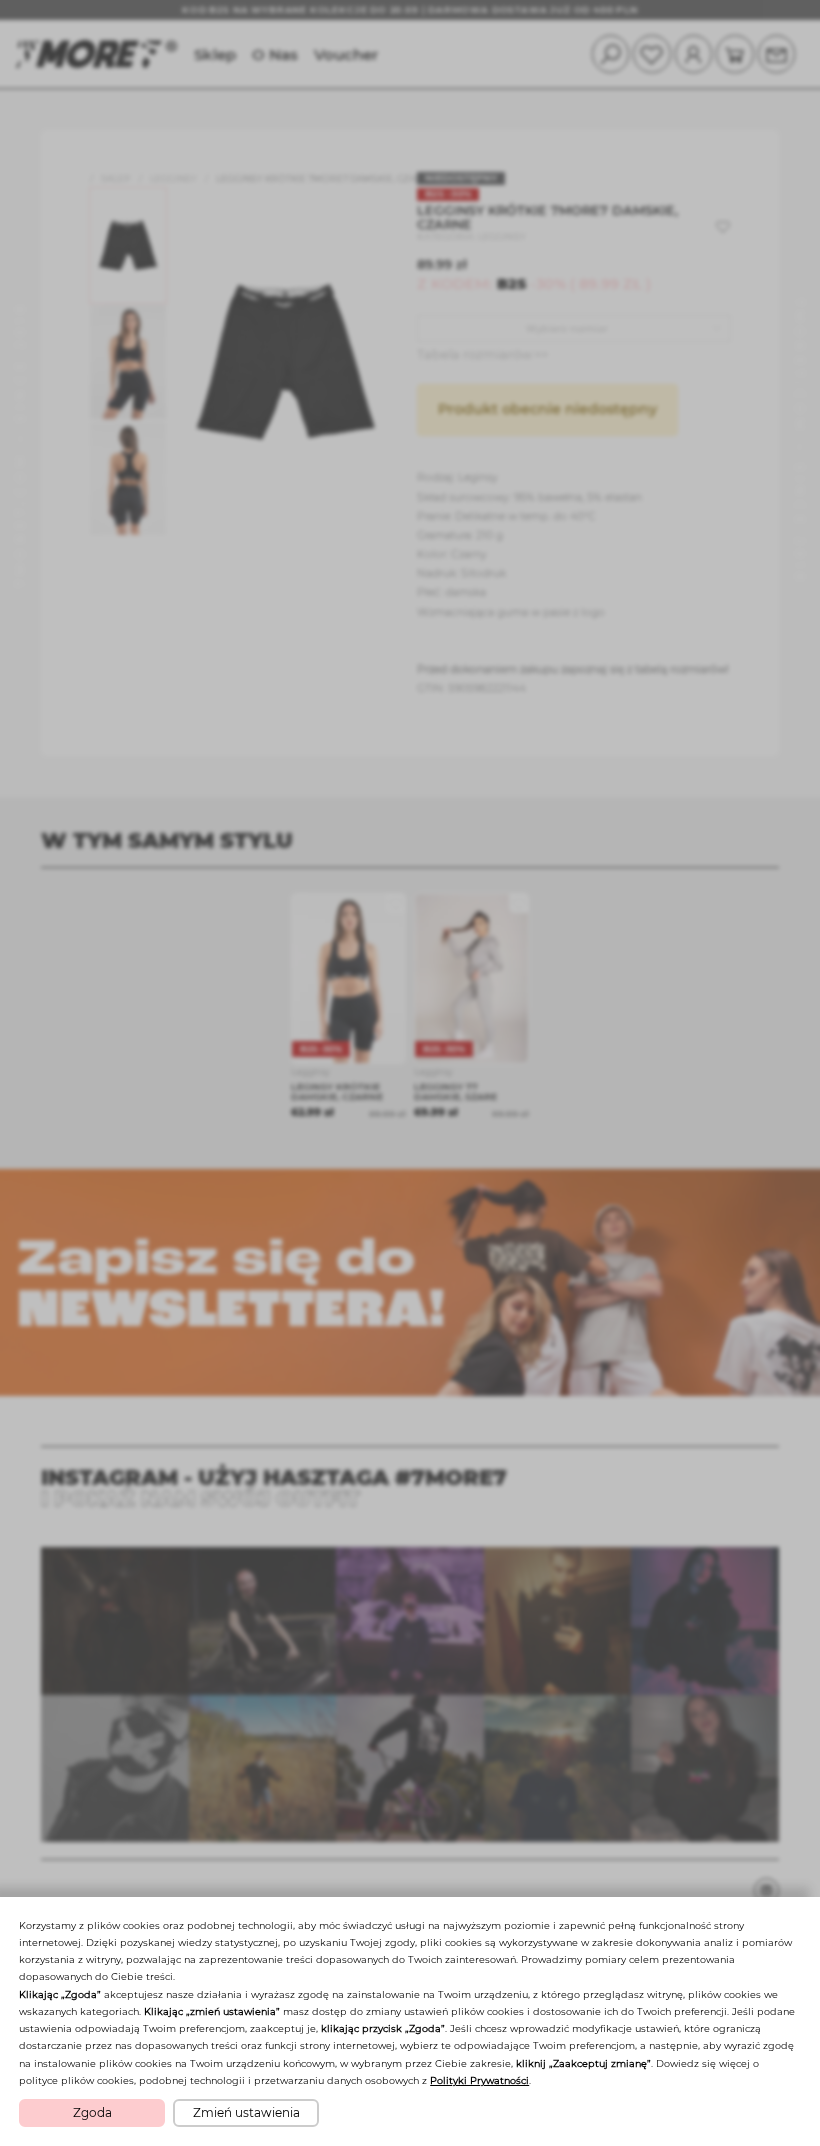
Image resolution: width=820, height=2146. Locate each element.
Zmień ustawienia (246, 2112)
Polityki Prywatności (479, 2080)
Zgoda (92, 2112)
